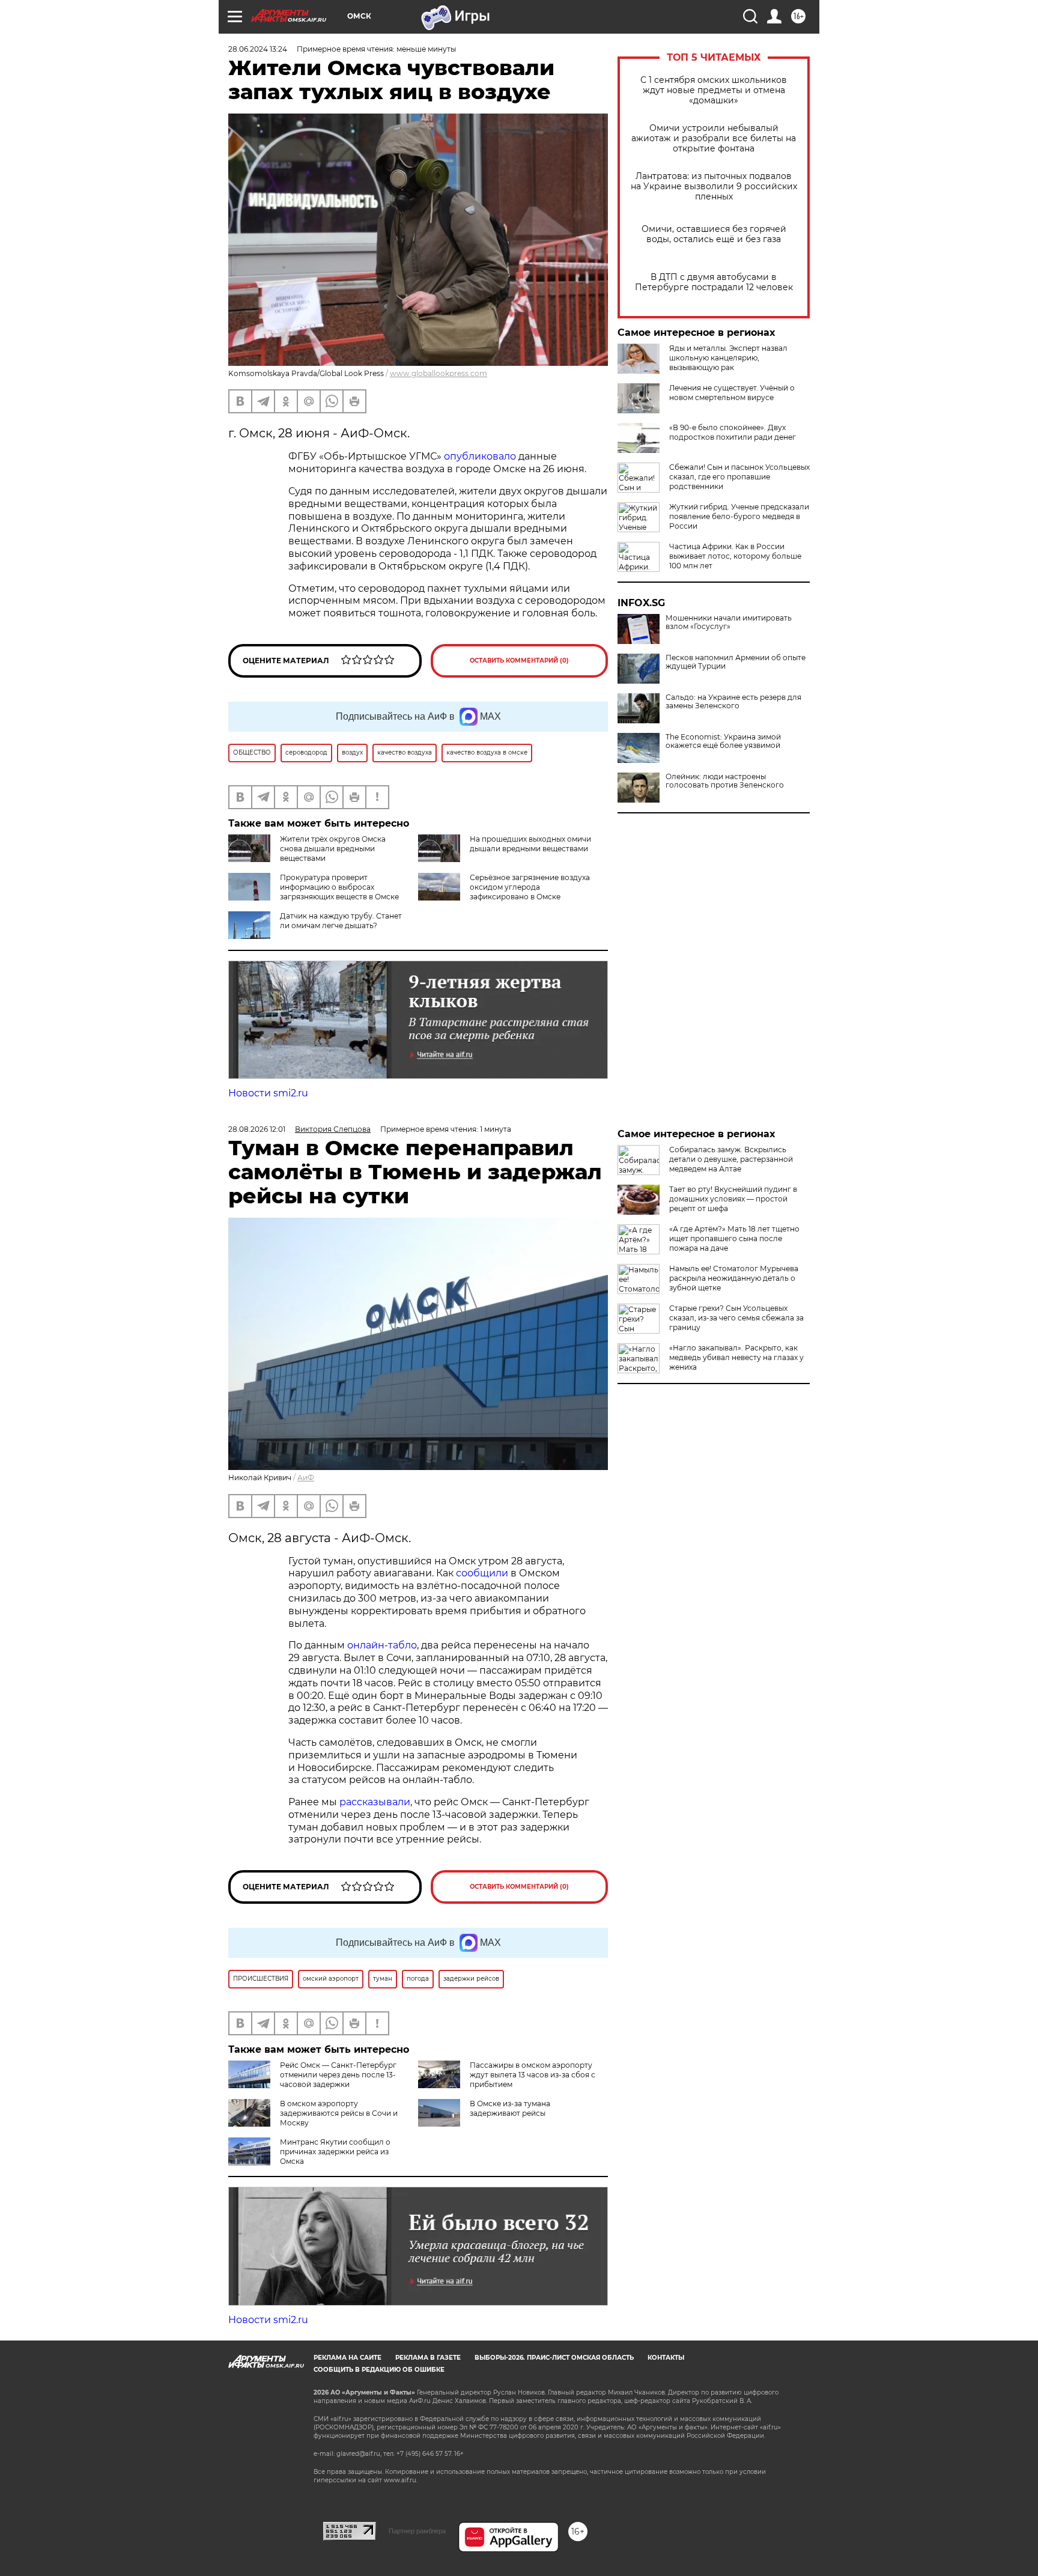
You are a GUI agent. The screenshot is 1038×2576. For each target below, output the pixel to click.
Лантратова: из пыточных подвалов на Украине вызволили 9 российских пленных (714, 187)
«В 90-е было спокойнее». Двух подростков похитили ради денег (733, 432)
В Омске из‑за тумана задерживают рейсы (510, 2108)
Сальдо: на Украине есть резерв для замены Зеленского (733, 702)
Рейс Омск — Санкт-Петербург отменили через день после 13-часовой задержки (338, 2075)
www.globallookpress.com (439, 373)
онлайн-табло (382, 1645)
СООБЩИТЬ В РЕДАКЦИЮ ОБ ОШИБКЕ (379, 2370)
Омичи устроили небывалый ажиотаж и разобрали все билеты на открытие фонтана (714, 138)
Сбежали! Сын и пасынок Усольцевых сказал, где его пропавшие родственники (739, 477)
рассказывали (375, 1802)
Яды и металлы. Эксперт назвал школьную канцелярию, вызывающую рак (728, 358)
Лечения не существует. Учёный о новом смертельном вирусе (732, 393)
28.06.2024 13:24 (258, 49)
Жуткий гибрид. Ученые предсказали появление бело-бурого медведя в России (739, 516)
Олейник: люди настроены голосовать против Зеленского (725, 781)
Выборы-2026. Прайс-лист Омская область (554, 2358)
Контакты (666, 2358)
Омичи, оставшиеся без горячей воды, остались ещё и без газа (714, 234)
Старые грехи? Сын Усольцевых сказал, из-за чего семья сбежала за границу (736, 1318)
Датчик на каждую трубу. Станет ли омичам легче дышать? (341, 921)
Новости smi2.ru (268, 1093)
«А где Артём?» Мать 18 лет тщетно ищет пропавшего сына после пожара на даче (734, 1238)
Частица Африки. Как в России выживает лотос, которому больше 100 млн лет (735, 556)
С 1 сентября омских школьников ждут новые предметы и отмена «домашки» (714, 90)
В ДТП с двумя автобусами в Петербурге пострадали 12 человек (714, 282)
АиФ (306, 1478)
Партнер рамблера (417, 2531)
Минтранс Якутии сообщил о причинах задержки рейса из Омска (335, 2152)
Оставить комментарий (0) (519, 661)
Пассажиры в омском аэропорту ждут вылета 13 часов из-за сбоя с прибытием (533, 2075)
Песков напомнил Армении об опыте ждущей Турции (736, 662)
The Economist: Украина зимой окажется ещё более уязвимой (723, 741)
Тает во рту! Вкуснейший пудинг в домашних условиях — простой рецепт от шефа (733, 1199)
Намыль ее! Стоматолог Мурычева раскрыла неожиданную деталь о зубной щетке (734, 1278)
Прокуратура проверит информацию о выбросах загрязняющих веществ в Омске (339, 887)
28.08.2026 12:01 (257, 1129)
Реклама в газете (428, 2358)
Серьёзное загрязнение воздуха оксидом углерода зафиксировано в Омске (530, 887)
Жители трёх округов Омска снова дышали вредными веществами (333, 849)
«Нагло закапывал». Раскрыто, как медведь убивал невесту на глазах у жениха (736, 1357)
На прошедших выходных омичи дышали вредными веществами (530, 844)
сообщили (482, 1573)
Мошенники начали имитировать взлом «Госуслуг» (729, 622)
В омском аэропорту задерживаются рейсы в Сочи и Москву (339, 2113)
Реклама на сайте (348, 2358)
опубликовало (481, 456)
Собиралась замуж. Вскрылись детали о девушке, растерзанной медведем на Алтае (731, 1159)
